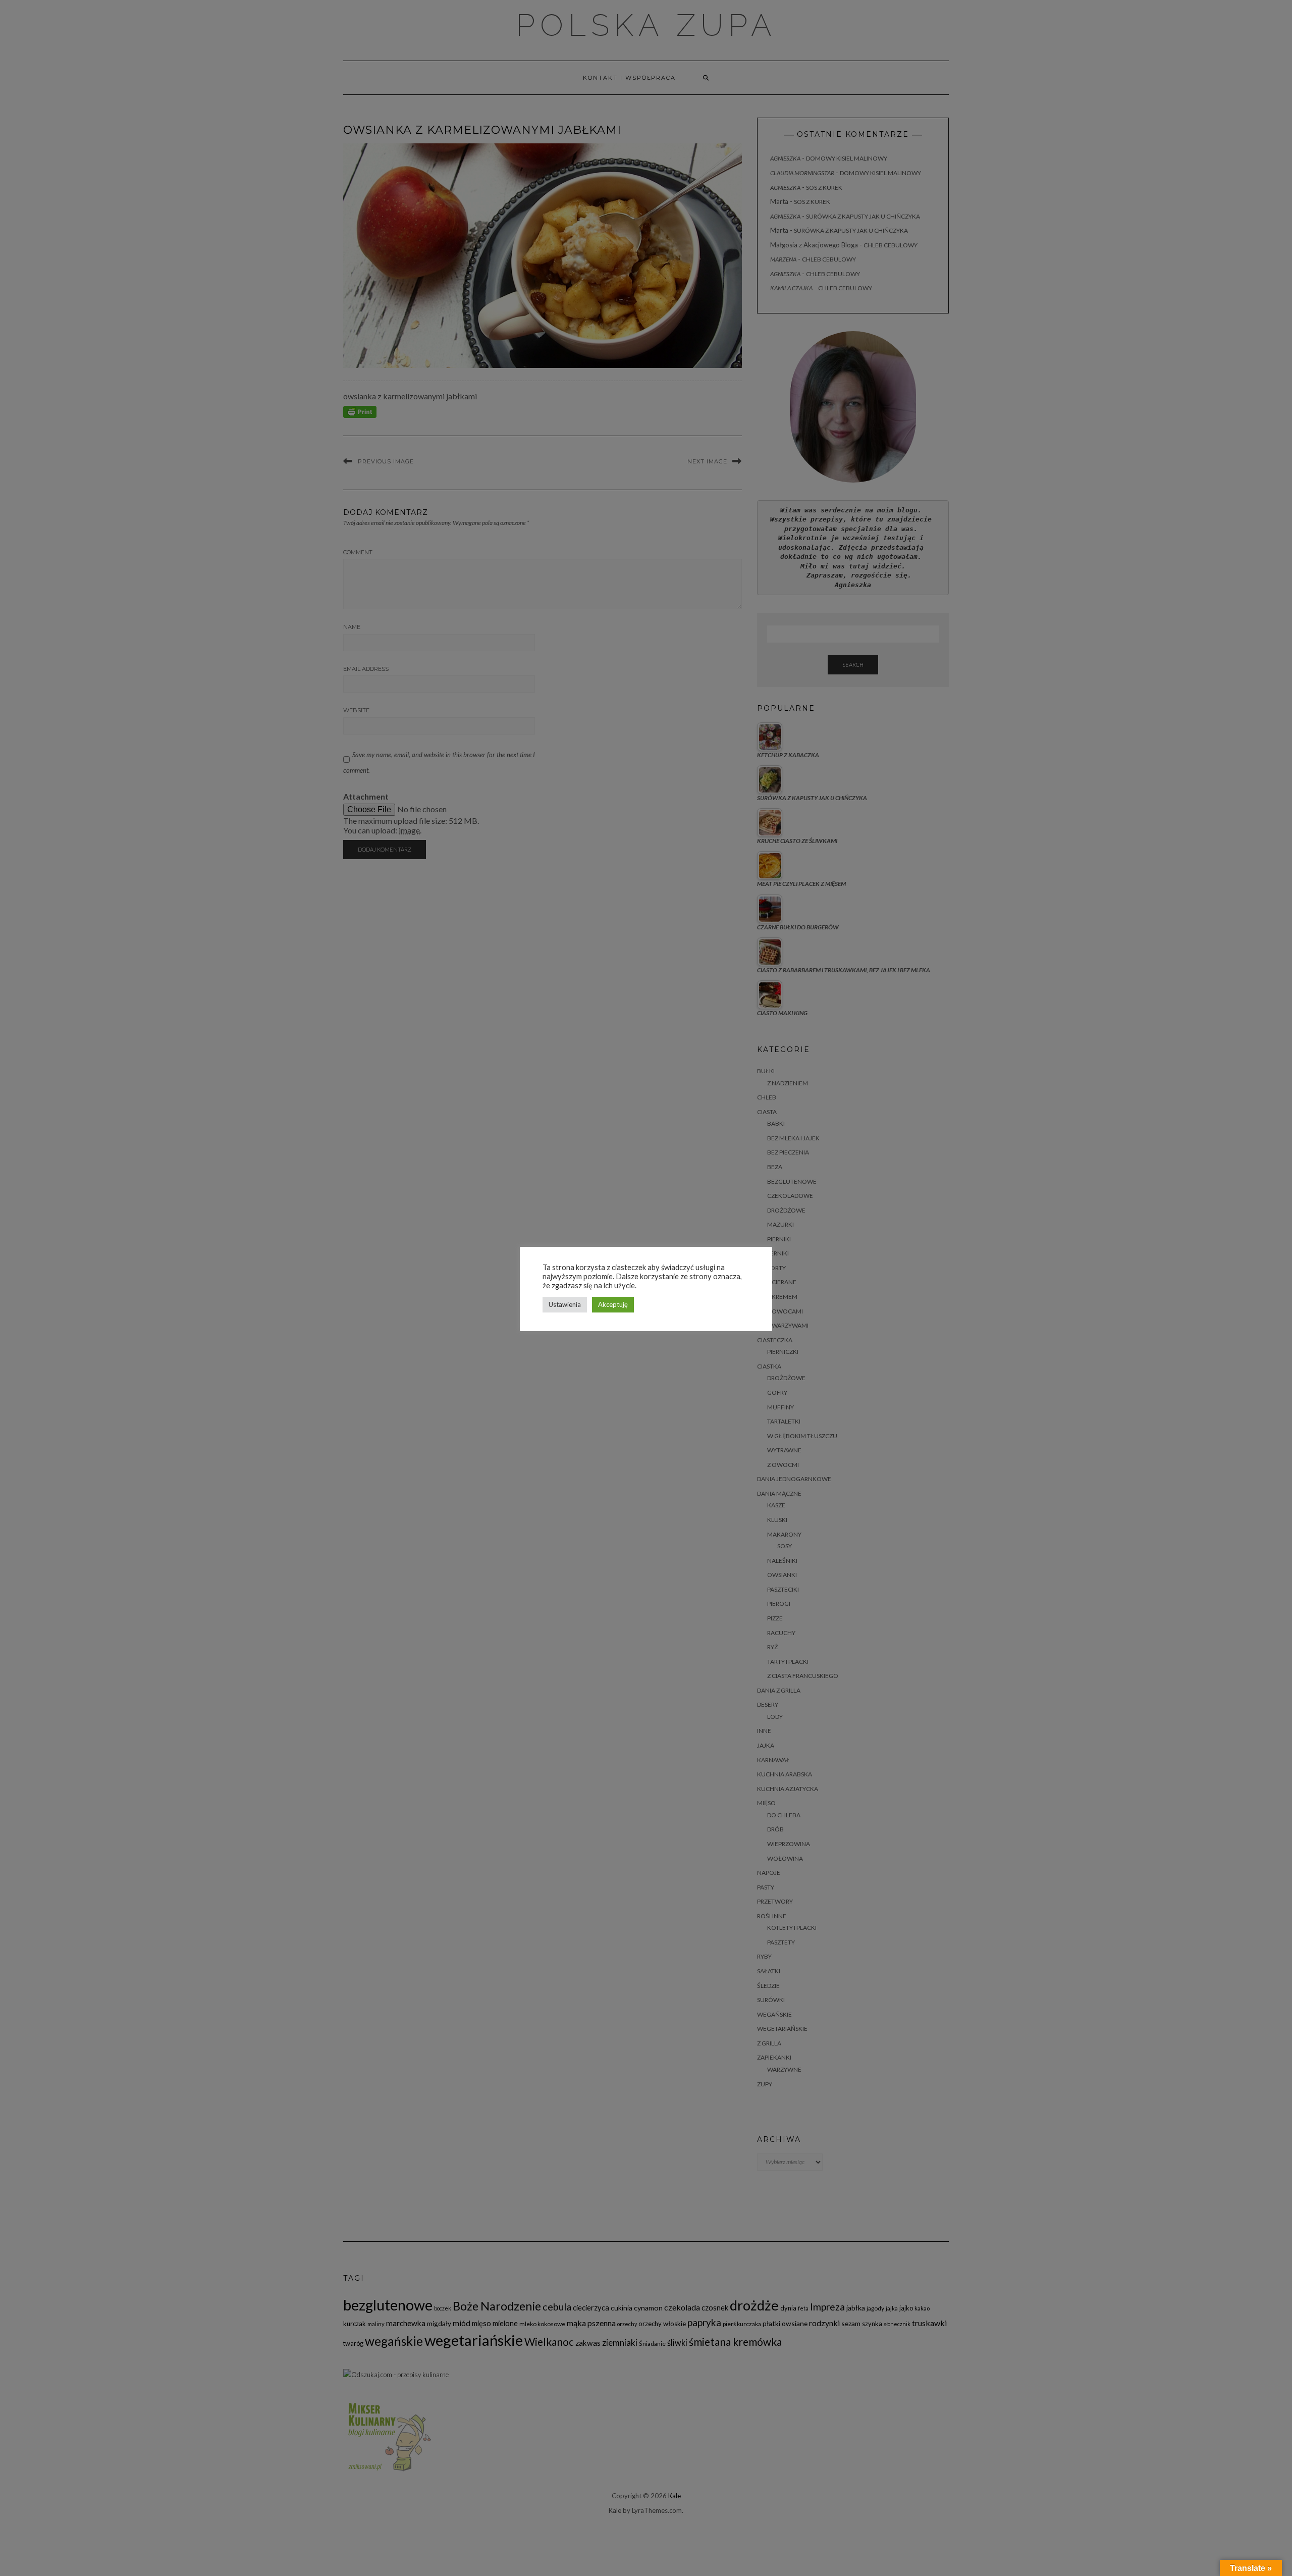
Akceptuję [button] (613, 1304)
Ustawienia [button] (565, 1304)
